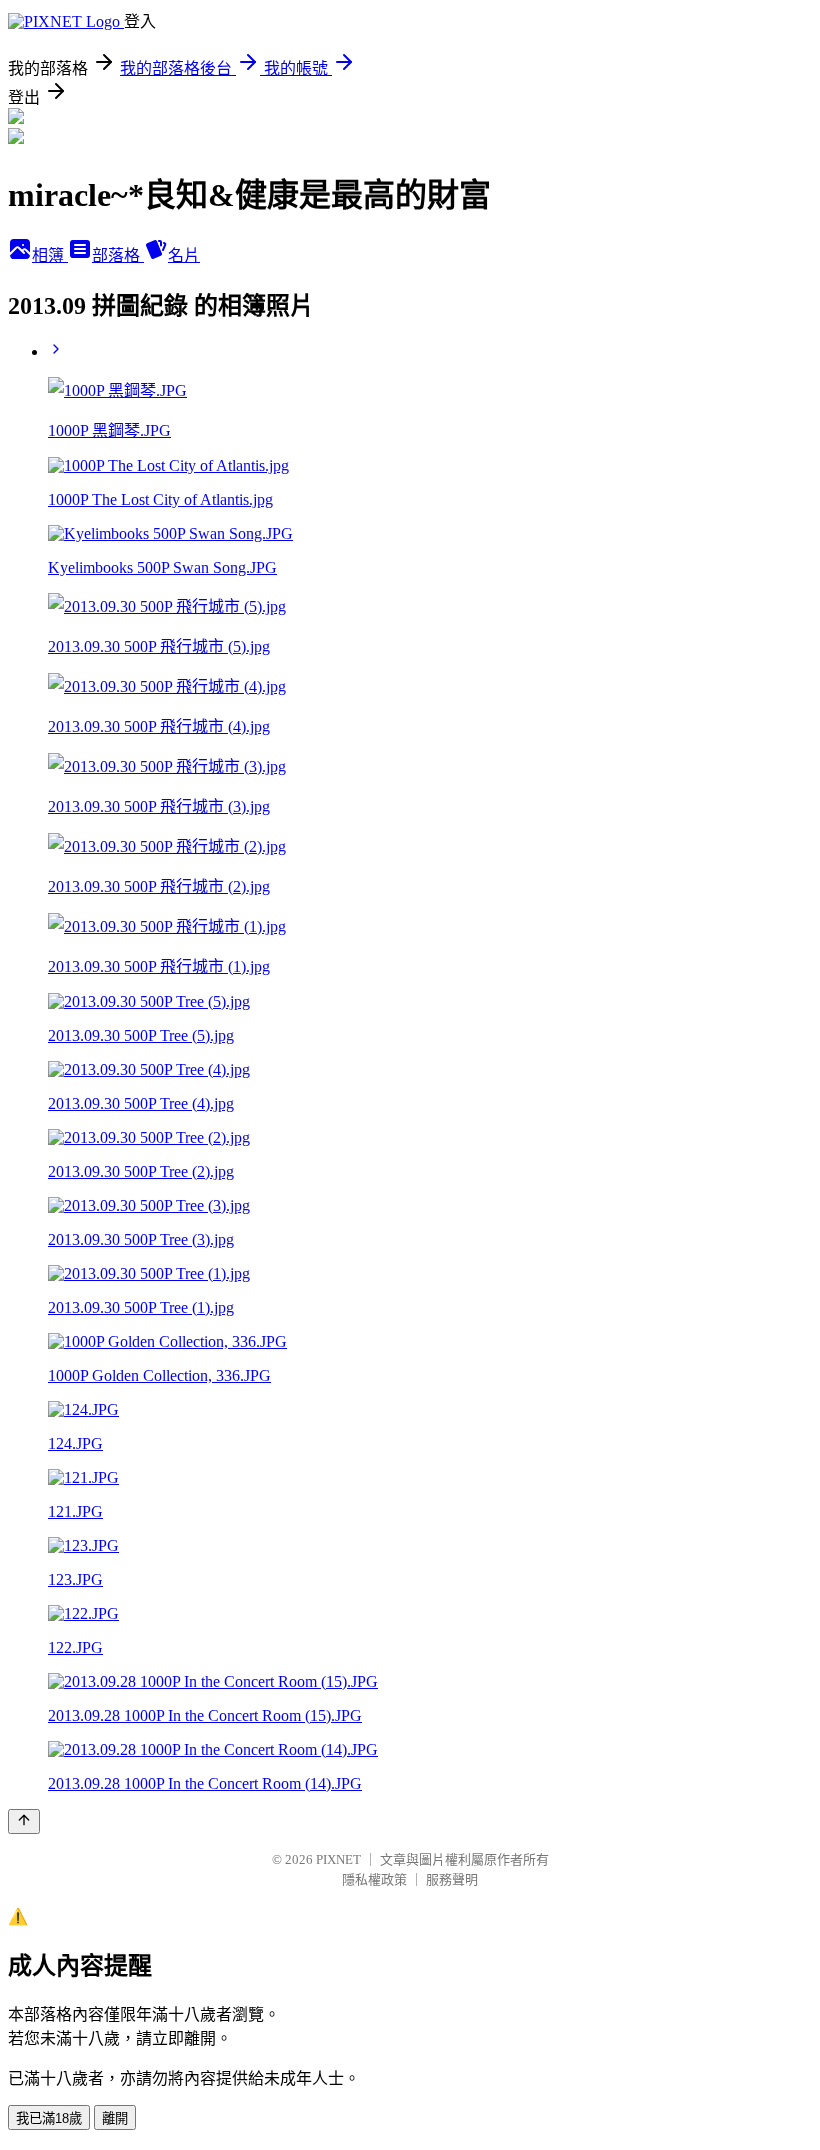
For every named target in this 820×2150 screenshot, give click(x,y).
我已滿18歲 (49, 2118)
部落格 (118, 255)
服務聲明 (452, 1879)
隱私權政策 (374, 1879)
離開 (115, 2118)
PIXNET (338, 1859)
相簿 (50, 255)
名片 (184, 255)
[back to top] (24, 1821)
